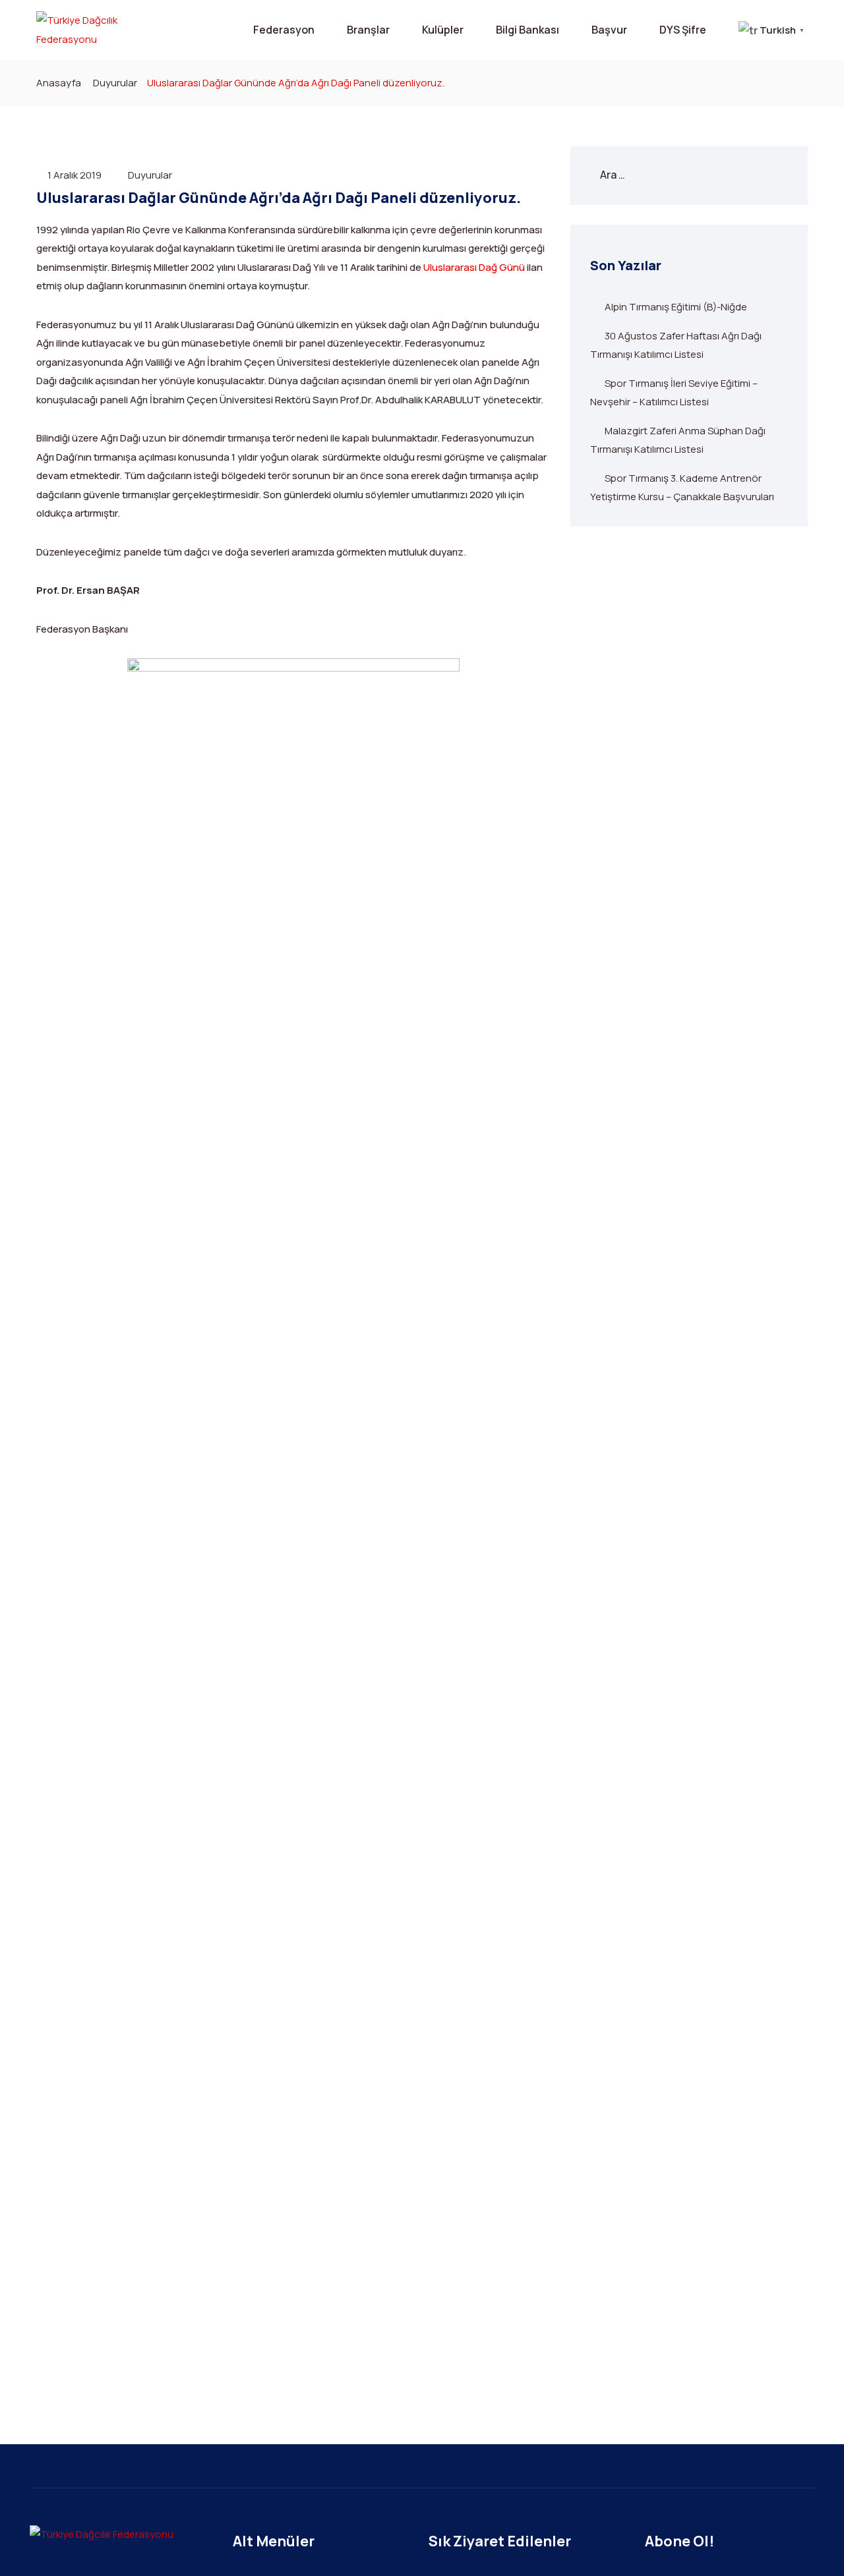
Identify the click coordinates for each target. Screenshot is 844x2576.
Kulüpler (443, 30)
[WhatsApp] (293, 965)
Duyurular (115, 83)
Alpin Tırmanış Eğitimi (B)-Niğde (676, 307)
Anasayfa (59, 83)
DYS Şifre (683, 30)
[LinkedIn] (293, 987)
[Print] (293, 1008)
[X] (293, 923)
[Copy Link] (293, 1029)
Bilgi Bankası (527, 30)
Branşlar (368, 30)
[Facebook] (293, 944)
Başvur (609, 30)
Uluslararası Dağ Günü (474, 267)
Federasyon (284, 30)
